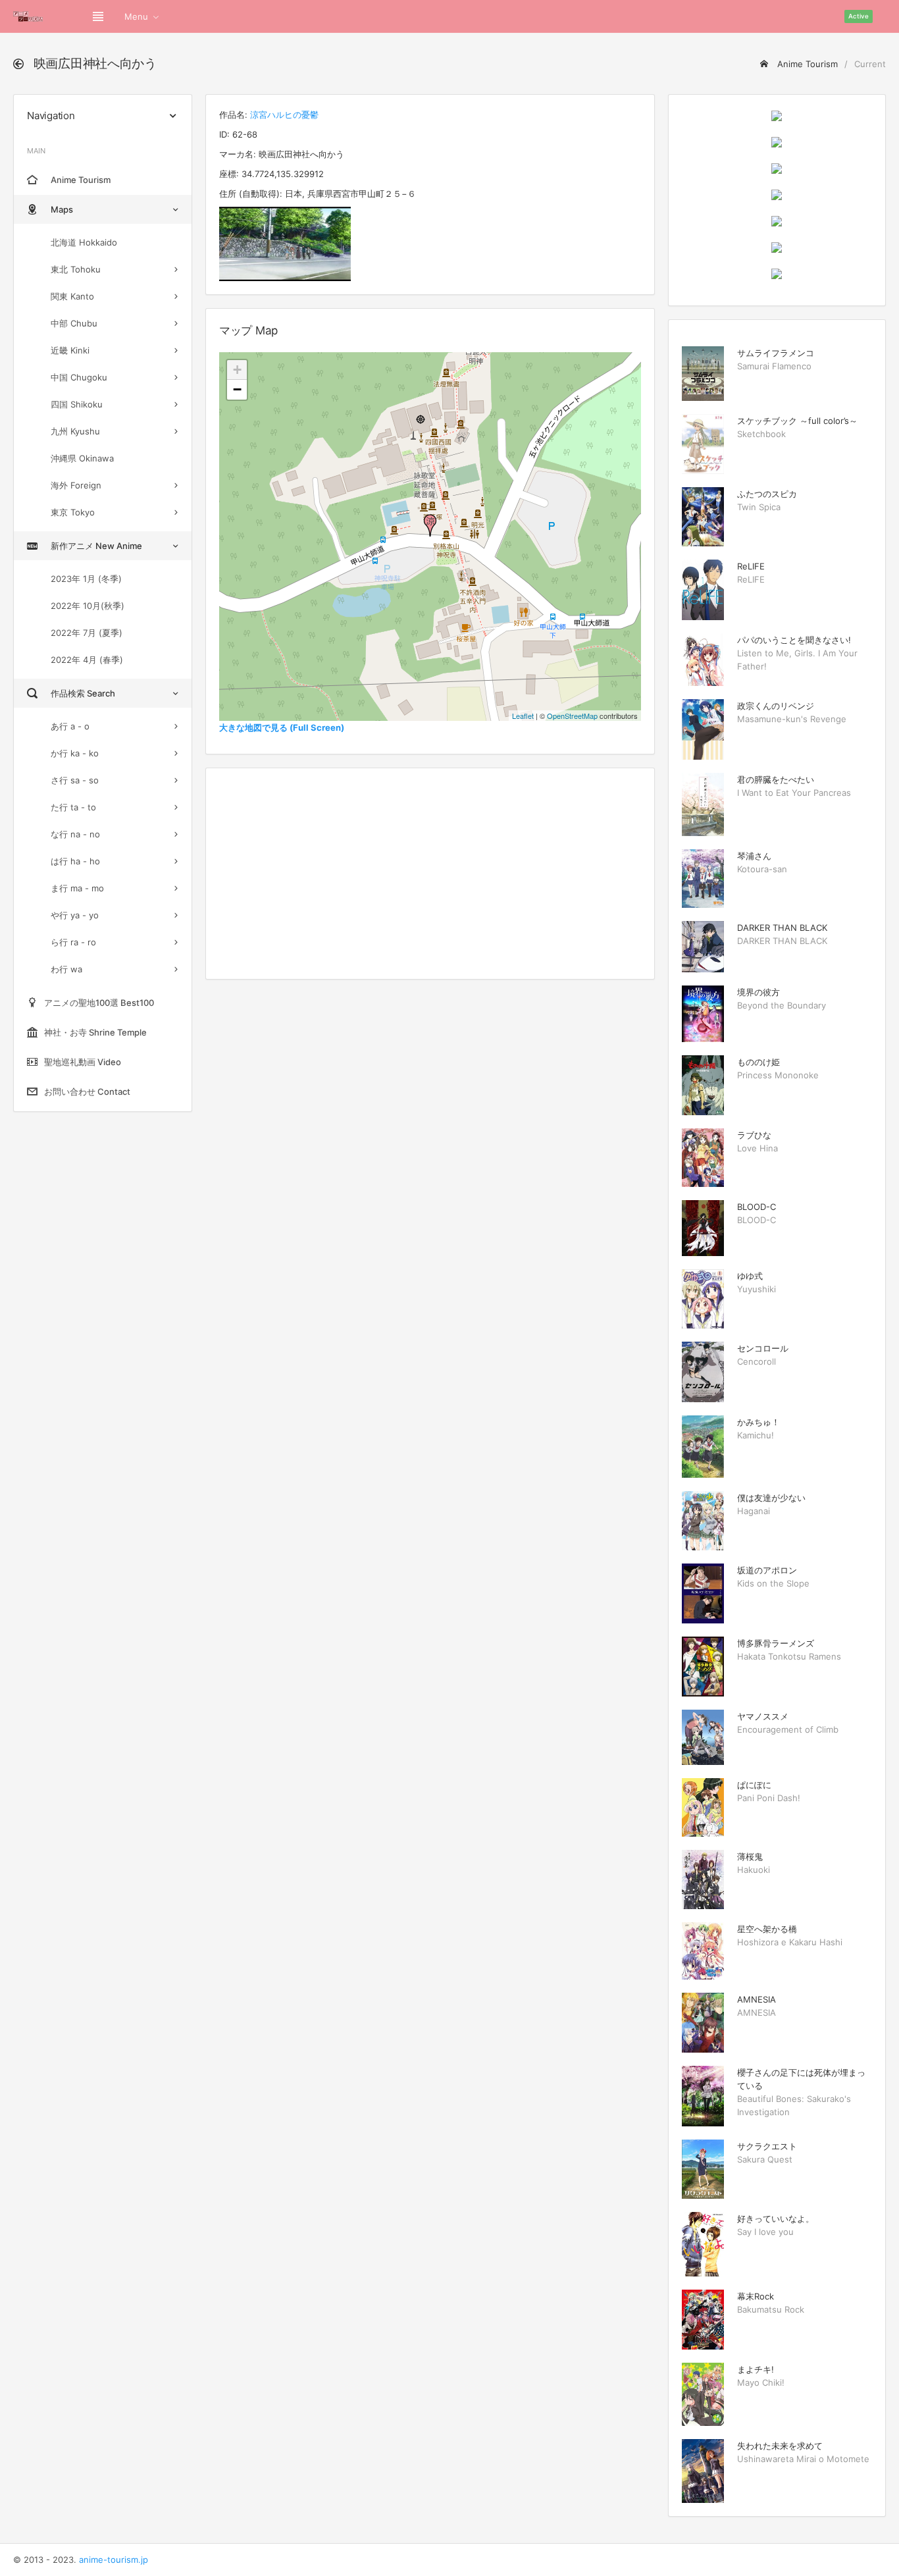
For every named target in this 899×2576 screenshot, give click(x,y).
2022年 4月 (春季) (87, 660)
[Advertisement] (430, 874)
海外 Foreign (76, 485)
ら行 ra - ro (73, 942)
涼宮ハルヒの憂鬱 (284, 115)
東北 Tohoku (76, 269)
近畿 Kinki (70, 350)
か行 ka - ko (75, 753)
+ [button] (237, 370)
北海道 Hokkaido (84, 242)
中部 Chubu (74, 323)
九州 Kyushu (75, 431)
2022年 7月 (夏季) (87, 633)
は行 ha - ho (75, 861)
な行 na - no (75, 834)
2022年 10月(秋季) (88, 606)
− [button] (237, 389)
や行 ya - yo (75, 915)
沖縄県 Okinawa (82, 458)
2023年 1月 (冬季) (86, 579)
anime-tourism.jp (114, 2560)
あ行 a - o (70, 726)
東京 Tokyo (73, 512)
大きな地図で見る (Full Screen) (282, 727)
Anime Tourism (806, 64)
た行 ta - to (73, 807)
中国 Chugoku (79, 377)
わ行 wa (66, 969)
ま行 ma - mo (77, 888)
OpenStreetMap (572, 716)
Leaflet (523, 716)
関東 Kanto (72, 296)
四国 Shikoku (77, 404)
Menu (136, 16)
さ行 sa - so (75, 780)
